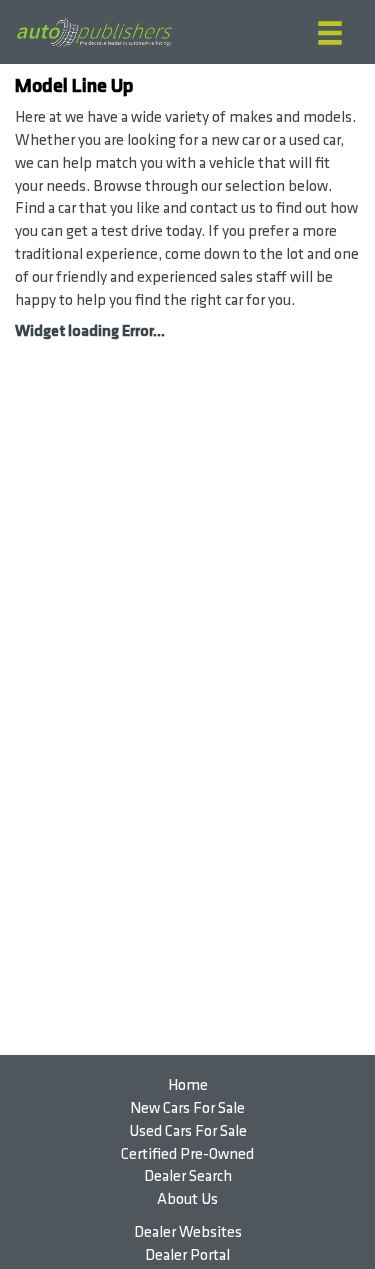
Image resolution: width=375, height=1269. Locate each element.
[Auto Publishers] (94, 32)
